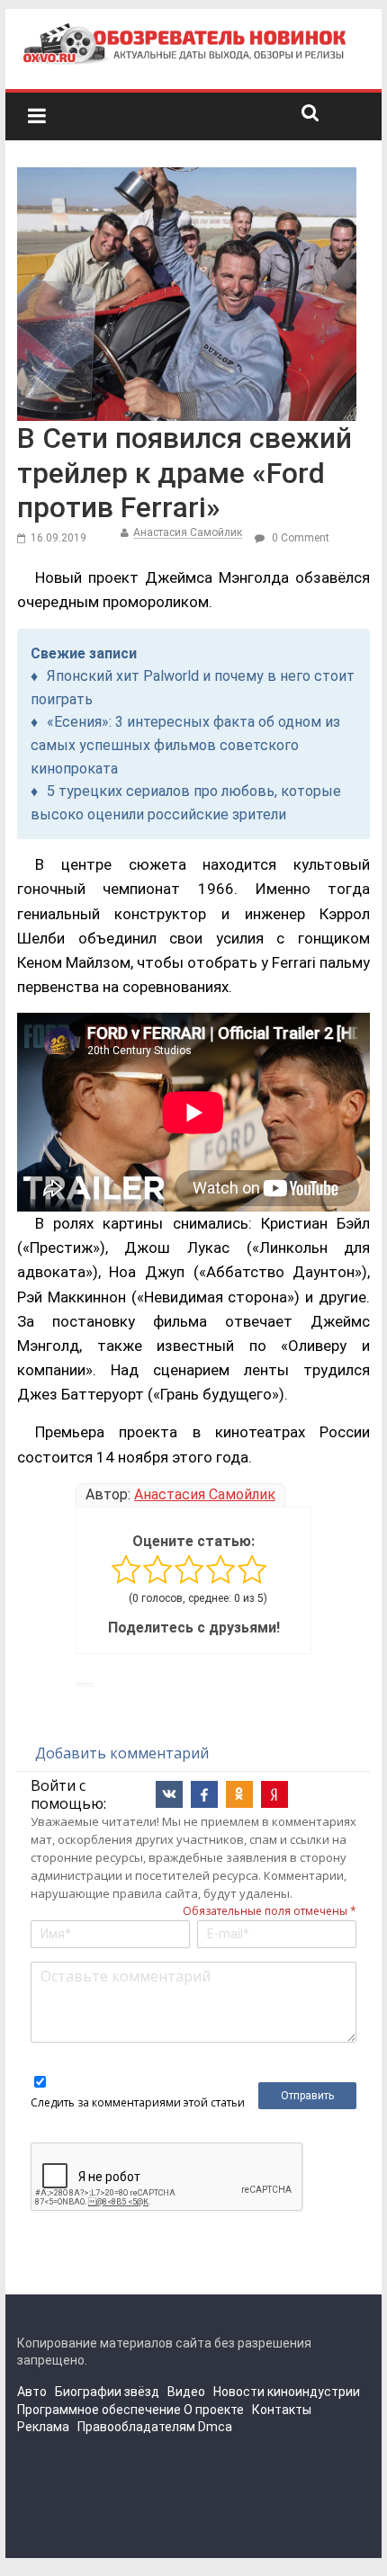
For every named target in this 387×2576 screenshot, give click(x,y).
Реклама (43, 2427)
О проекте (214, 2410)
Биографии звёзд (107, 2392)
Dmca (215, 2427)
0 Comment (299, 538)
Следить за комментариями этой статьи (138, 2102)
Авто (32, 2392)
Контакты (282, 2410)
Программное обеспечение (99, 2410)
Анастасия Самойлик (188, 532)
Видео (186, 2392)
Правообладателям (136, 2427)
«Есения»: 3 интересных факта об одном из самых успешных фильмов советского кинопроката (185, 745)
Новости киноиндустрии (287, 2392)
